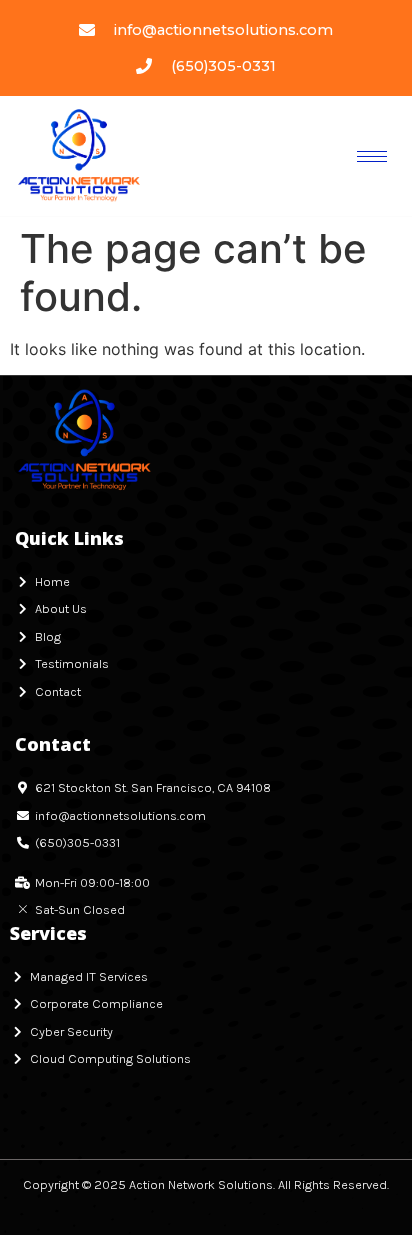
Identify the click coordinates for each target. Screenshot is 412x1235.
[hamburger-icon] (372, 156)
